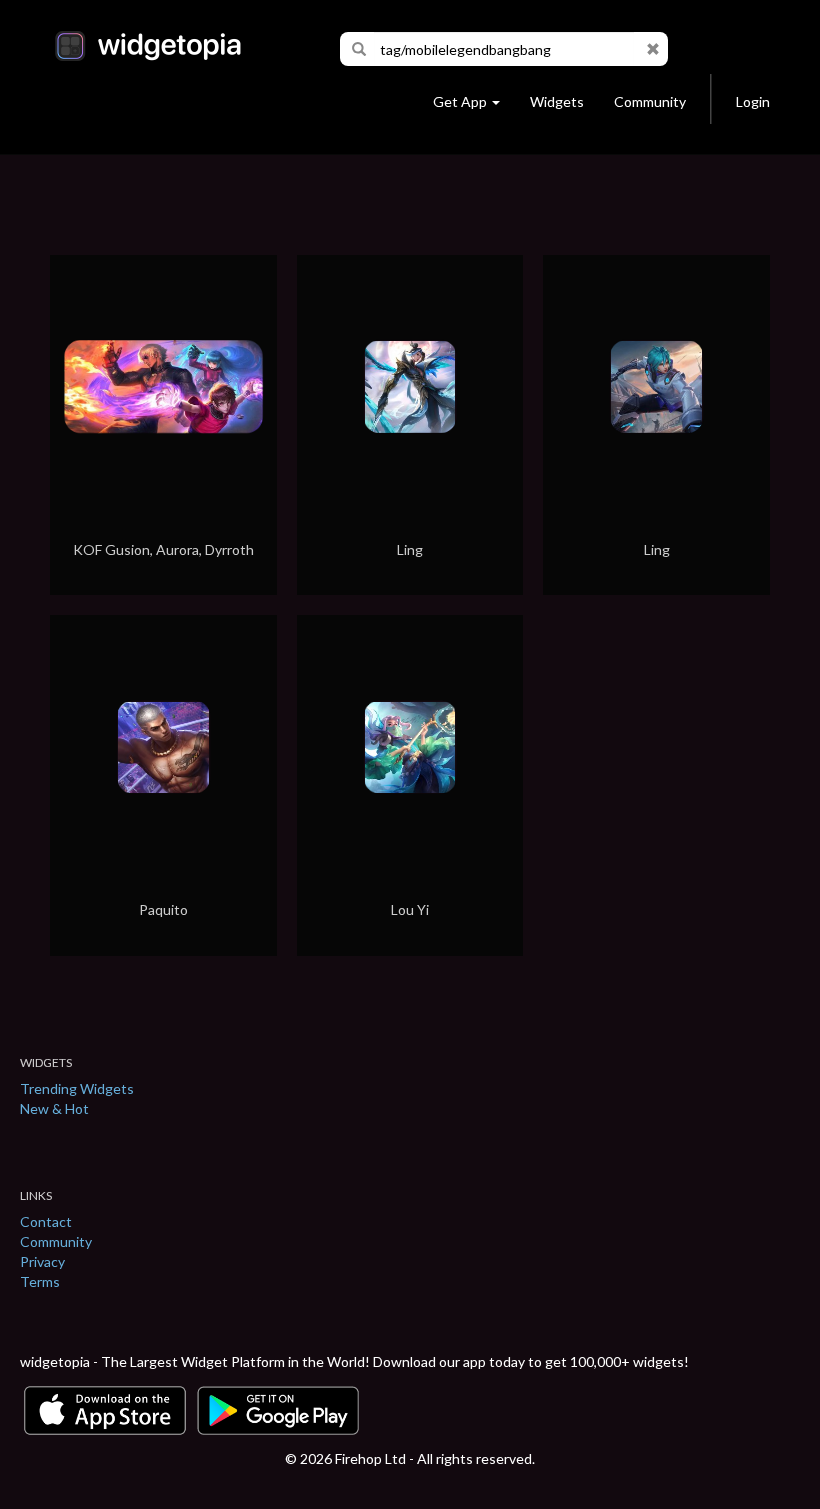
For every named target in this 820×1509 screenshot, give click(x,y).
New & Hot (54, 1108)
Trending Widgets (77, 1088)
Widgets (557, 101)
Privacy (42, 1261)
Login (753, 101)
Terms (40, 1281)
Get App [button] (460, 101)
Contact (46, 1221)
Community (650, 101)
